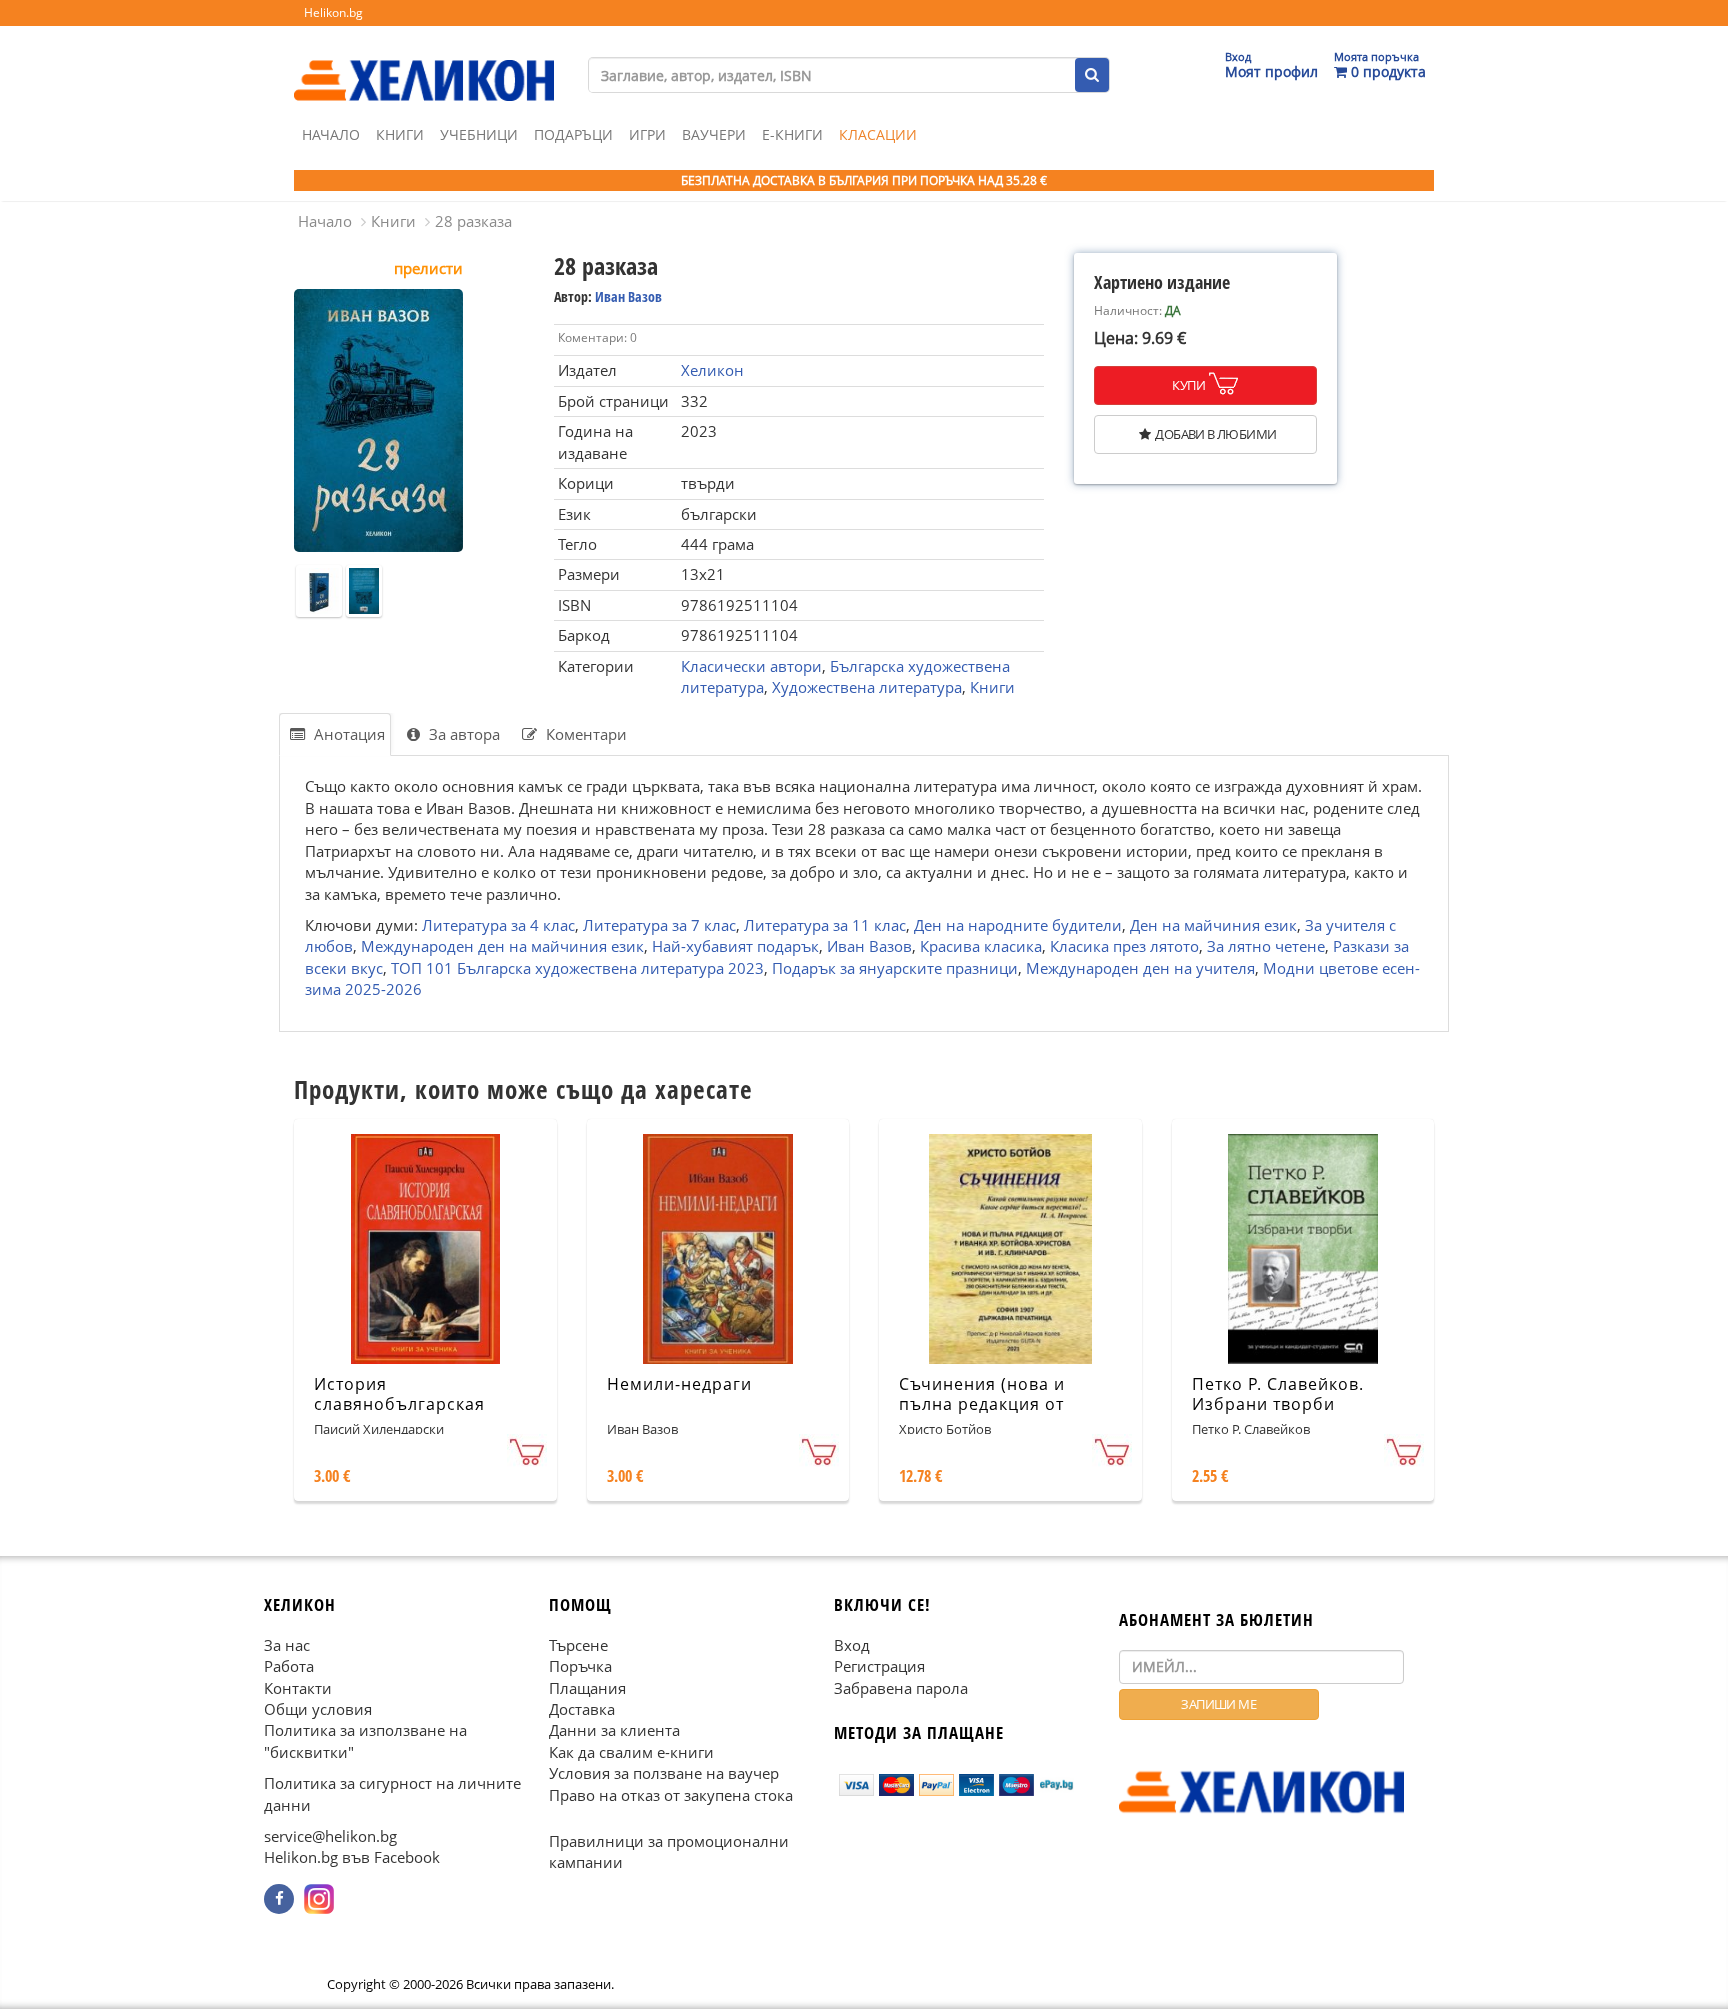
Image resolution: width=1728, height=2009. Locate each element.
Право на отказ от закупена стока (671, 1794)
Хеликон (712, 370)
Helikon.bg (333, 12)
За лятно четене (1266, 946)
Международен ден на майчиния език (502, 946)
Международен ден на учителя (1140, 967)
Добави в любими (1215, 434)
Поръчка (580, 1666)
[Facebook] (279, 1899)
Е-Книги (792, 134)
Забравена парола (901, 1687)
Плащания (587, 1687)
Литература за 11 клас (825, 925)
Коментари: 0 (597, 337)
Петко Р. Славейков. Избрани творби (1278, 1394)
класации (878, 134)
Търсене (578, 1644)
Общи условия (318, 1709)
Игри (647, 134)
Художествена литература (867, 687)
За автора (462, 734)
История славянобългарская (399, 1394)
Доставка (582, 1709)
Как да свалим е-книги (631, 1751)
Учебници (479, 134)
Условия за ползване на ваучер (664, 1773)
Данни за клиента (614, 1730)
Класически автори (751, 666)
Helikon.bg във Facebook (352, 1857)
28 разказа (473, 221)
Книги (400, 134)
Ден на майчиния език (1213, 925)
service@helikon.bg (330, 1836)
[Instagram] (319, 1899)
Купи (1188, 385)
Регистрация (879, 1666)
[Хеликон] (424, 61)
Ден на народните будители (1018, 925)
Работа (289, 1666)
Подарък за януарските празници (895, 967)
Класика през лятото (1124, 946)
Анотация (347, 734)
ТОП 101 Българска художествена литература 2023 (577, 967)
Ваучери (714, 134)
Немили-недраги (679, 1384)
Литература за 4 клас (498, 925)
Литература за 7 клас (659, 925)
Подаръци (573, 134)
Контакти (298, 1687)
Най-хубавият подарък (735, 946)
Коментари (584, 734)
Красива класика (981, 946)
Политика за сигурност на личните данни (392, 1793)
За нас (287, 1644)
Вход (852, 1644)
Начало (331, 134)
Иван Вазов (628, 296)
